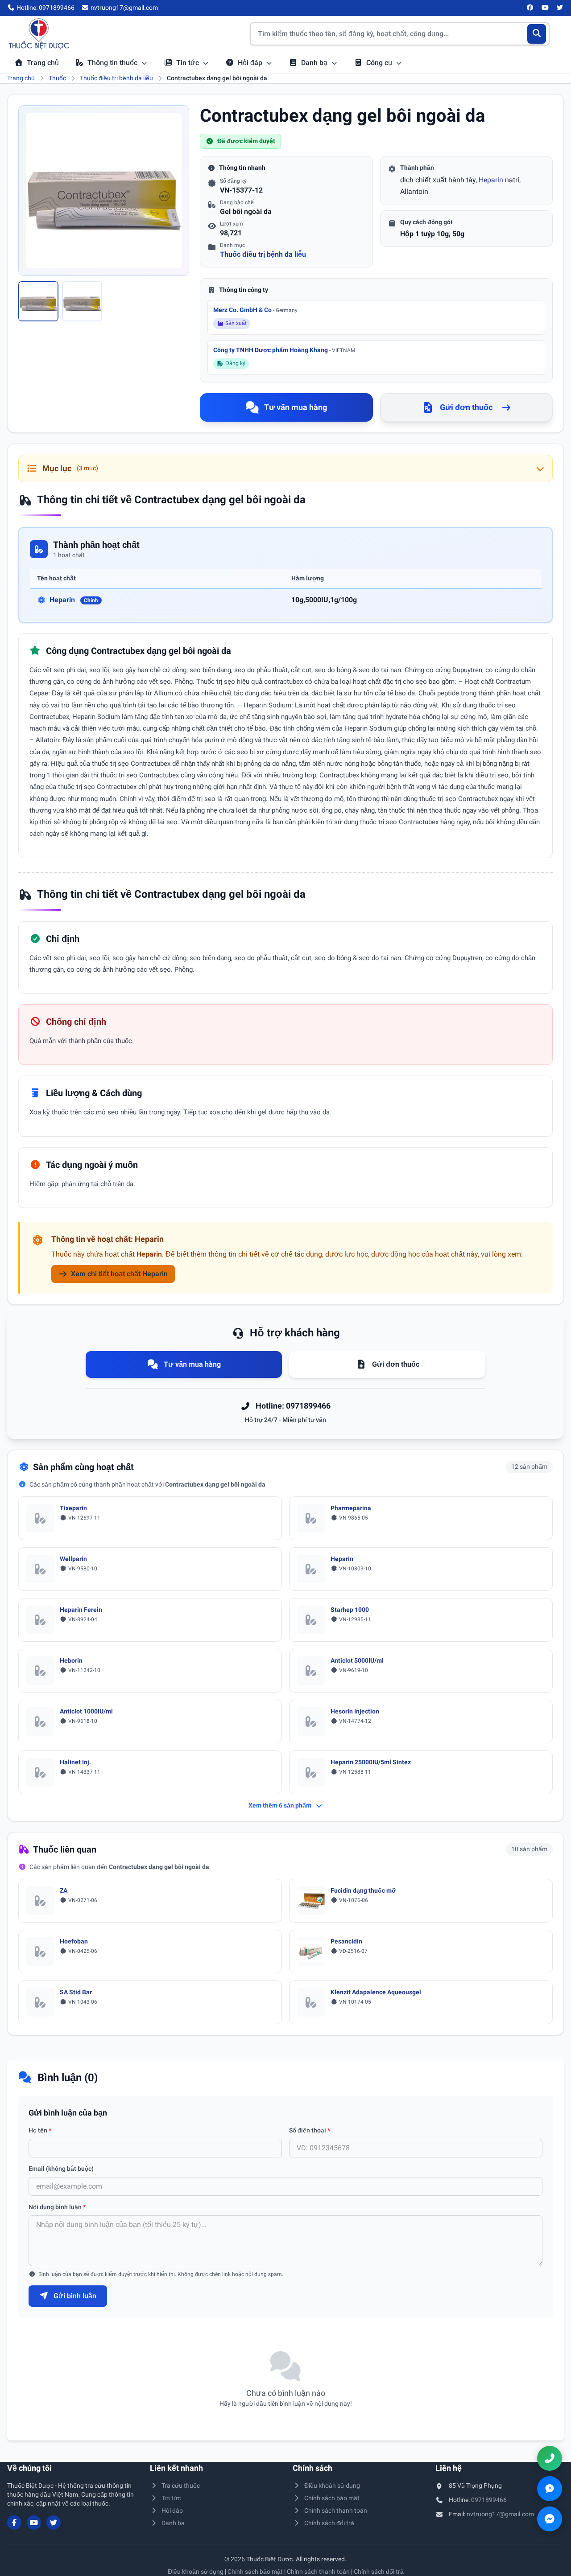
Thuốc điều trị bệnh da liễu (116, 78)
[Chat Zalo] (550, 2489)
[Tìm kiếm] (537, 34)
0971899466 (489, 2500)
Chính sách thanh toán (336, 2510)
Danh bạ (315, 63)
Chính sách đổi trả (329, 2523)
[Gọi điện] (550, 2458)
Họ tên (40, 2130)
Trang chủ (43, 63)
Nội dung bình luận (57, 2207)
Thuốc (57, 78)
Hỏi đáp (251, 63)
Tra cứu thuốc (181, 2486)
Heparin (491, 180)
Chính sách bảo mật (332, 2498)
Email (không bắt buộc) (61, 2169)
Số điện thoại (310, 2130)
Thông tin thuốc (113, 63)
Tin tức (188, 63)
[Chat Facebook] (550, 2519)
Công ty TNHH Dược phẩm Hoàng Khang (284, 350)
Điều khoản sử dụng (332, 2486)
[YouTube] (545, 8)
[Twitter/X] (560, 8)
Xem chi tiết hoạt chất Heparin (119, 1274)
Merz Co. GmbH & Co (255, 310)
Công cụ (380, 63)
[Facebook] (530, 8)
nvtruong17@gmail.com (500, 2514)
